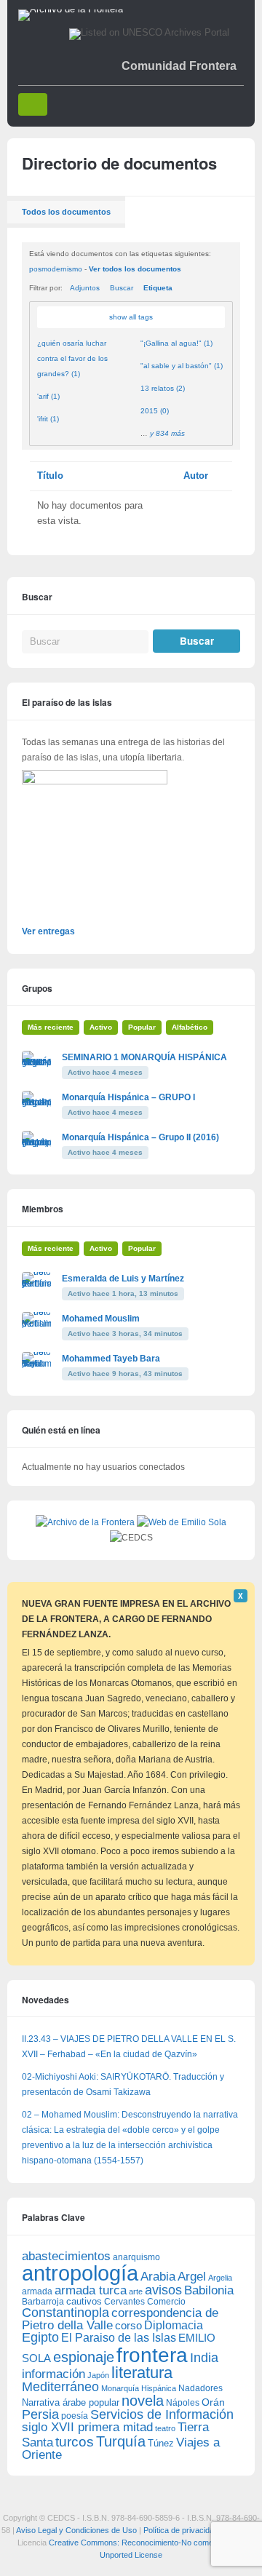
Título (50, 476)
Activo (101, 1027)
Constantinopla (65, 2313)
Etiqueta (158, 288)
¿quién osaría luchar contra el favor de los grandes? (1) (72, 358)
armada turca (91, 2290)
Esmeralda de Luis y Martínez (123, 1279)
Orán (213, 2402)
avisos (163, 2290)
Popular (142, 1027)
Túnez (161, 2443)
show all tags (131, 317)
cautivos (84, 2302)
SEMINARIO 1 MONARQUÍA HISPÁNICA (144, 1057)
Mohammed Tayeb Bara (111, 1359)
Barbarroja (43, 2301)
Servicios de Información (162, 2414)
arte (136, 2291)
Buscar (122, 288)
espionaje (84, 2357)
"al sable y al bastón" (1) (182, 366)
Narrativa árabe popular (71, 2402)
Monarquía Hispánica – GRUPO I (128, 1097)
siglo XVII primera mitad (87, 2427)
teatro (165, 2428)
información (53, 2374)
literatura (142, 2373)
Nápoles (183, 2403)
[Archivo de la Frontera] (71, 9)
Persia (40, 2414)
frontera (152, 2355)
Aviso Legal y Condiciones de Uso (76, 2530)
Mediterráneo (60, 2387)
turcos (75, 2442)
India (204, 2358)
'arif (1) (48, 396)
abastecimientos (66, 2256)
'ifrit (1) (48, 419)
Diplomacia (174, 2325)
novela (143, 2401)
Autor (196, 476)
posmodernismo (56, 269)
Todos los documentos (66, 212)
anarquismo (136, 2257)
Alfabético (190, 1027)
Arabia (158, 2277)
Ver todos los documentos (135, 269)
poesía (75, 2416)
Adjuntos (85, 288)
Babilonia (209, 2290)
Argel (192, 2277)
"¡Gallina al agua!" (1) (176, 343)
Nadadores (201, 2388)
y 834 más (167, 433)
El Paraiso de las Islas (119, 2338)
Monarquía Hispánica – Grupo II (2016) (140, 1137)
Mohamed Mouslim (101, 1319)
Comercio (166, 2301)
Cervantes (124, 2302)
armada (37, 2291)
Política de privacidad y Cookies (200, 2530)
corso (128, 2325)
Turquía (121, 2441)
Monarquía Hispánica (139, 2388)
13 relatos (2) (163, 388)
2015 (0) (155, 411)
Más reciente (51, 1027)
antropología (80, 2273)
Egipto (40, 2337)
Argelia (220, 2278)
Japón (98, 2375)
